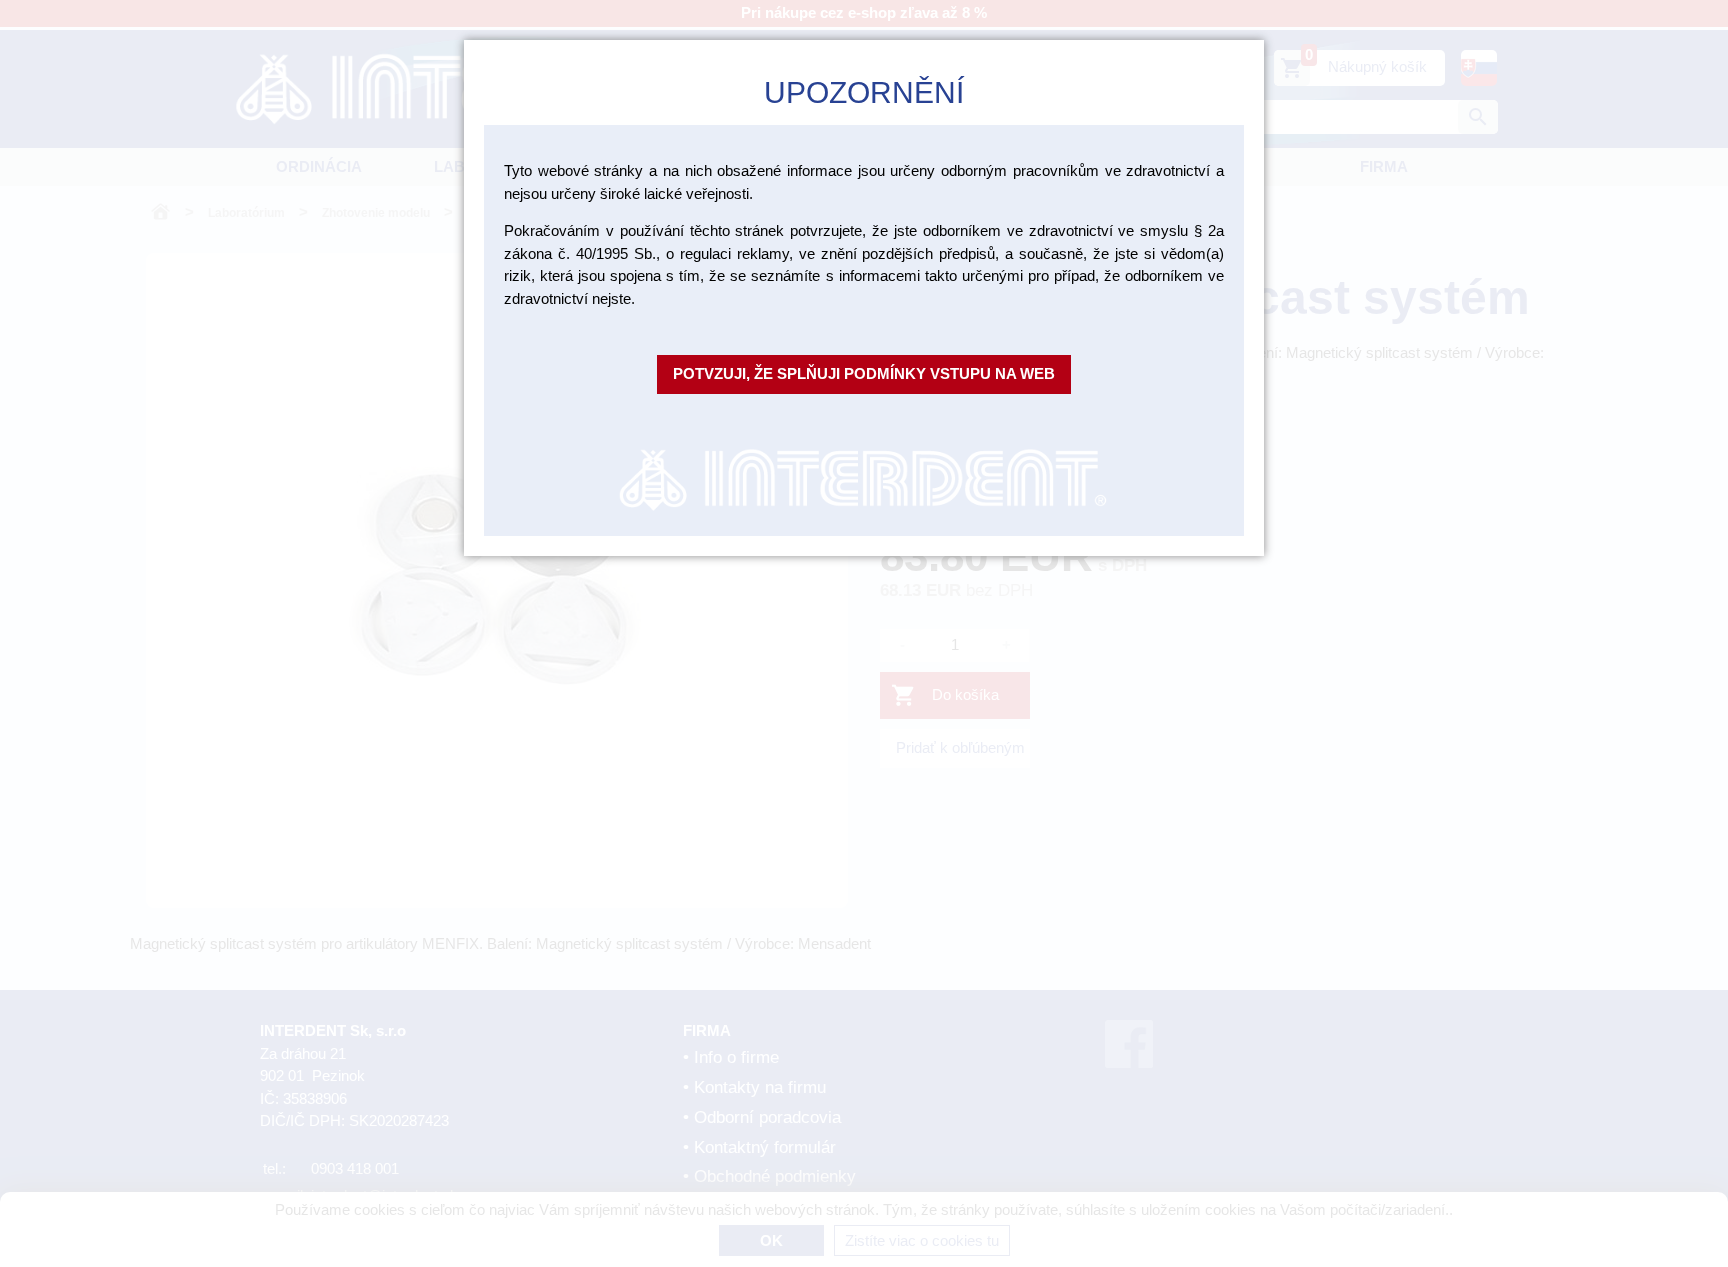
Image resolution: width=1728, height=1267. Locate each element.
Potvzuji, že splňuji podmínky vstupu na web (864, 373)
